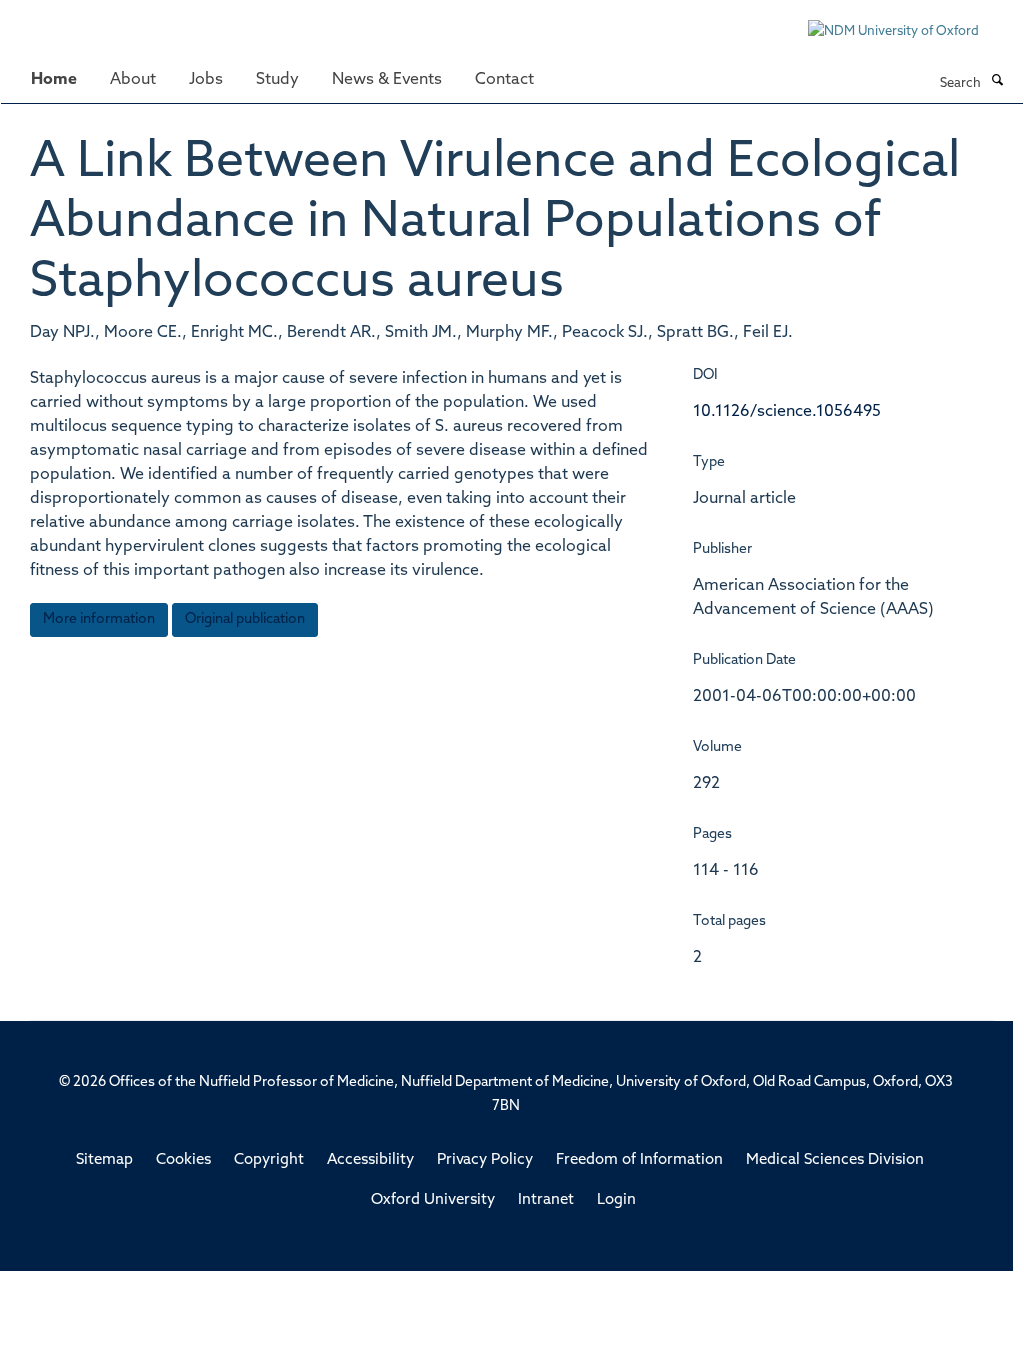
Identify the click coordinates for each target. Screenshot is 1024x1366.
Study (277, 80)
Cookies (183, 1160)
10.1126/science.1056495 (787, 412)
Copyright (269, 1160)
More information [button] (99, 619)
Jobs (206, 80)
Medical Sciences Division (835, 1160)
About (133, 80)
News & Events (387, 80)
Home (54, 80)
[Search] (997, 82)
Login (616, 1200)
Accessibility (370, 1160)
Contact (504, 80)
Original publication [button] (245, 619)
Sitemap (104, 1160)
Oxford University (433, 1200)
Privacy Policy (485, 1160)
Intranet (546, 1200)
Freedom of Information (639, 1160)
